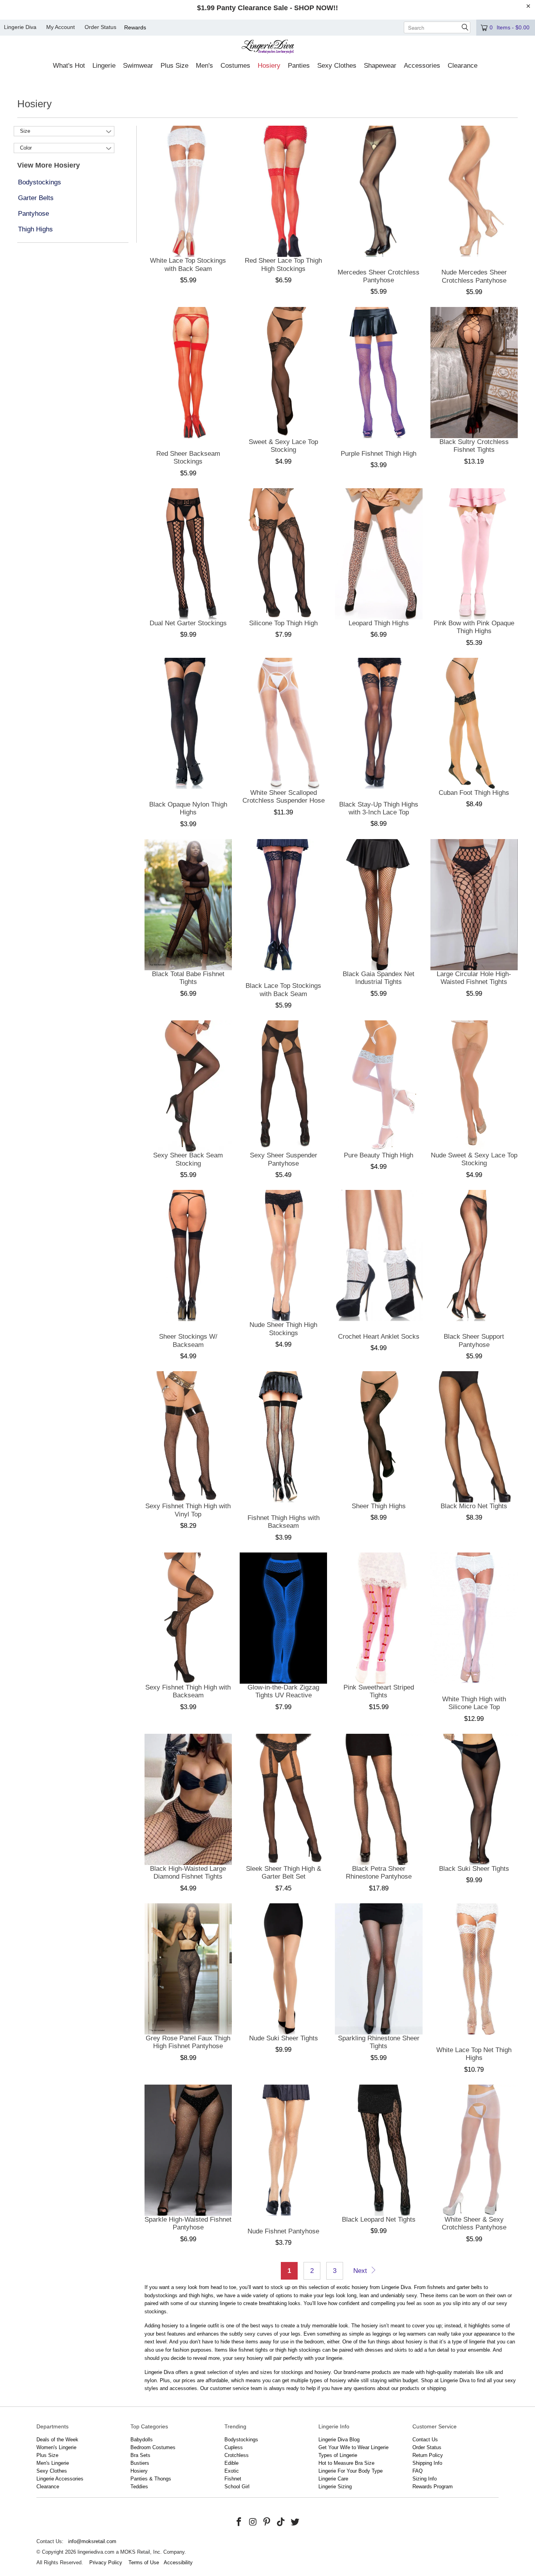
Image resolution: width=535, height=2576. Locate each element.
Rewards (135, 27)
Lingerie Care (333, 2479)
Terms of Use (144, 2562)
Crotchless (237, 2455)
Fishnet (233, 2479)
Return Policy (428, 2455)
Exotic (232, 2471)
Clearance (48, 2487)
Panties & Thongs (151, 2479)
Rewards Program (433, 2487)
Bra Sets (140, 2455)
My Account (61, 27)
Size (25, 131)
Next (361, 2271)
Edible (231, 2463)
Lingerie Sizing (335, 2487)
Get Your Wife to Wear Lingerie (353, 2447)
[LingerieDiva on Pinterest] (267, 2522)
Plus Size (47, 2455)
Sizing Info (425, 2479)
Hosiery (139, 2471)
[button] (69, 66)
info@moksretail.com (92, 2541)
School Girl (237, 2487)
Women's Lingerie (56, 2447)
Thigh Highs (35, 229)
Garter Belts (36, 198)
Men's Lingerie (53, 2463)
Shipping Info (427, 2463)
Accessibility (178, 2562)
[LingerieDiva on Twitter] (295, 2522)
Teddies (139, 2487)
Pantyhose (33, 214)
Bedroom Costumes (153, 2447)
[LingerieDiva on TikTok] (281, 2522)
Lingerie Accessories (60, 2479)
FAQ (418, 2471)
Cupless (234, 2447)
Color (26, 148)
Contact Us (425, 2440)
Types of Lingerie (338, 2455)
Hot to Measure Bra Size (346, 2463)
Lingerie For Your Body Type (351, 2471)
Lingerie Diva (20, 27)
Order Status (100, 27)
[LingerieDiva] (268, 48)
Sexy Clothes (52, 2471)
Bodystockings (40, 182)
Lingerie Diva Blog (339, 2440)
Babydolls (142, 2440)
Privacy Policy (106, 2562)
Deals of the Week (57, 2440)
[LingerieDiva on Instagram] (253, 2522)
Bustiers (140, 2463)
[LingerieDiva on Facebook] (239, 2522)
